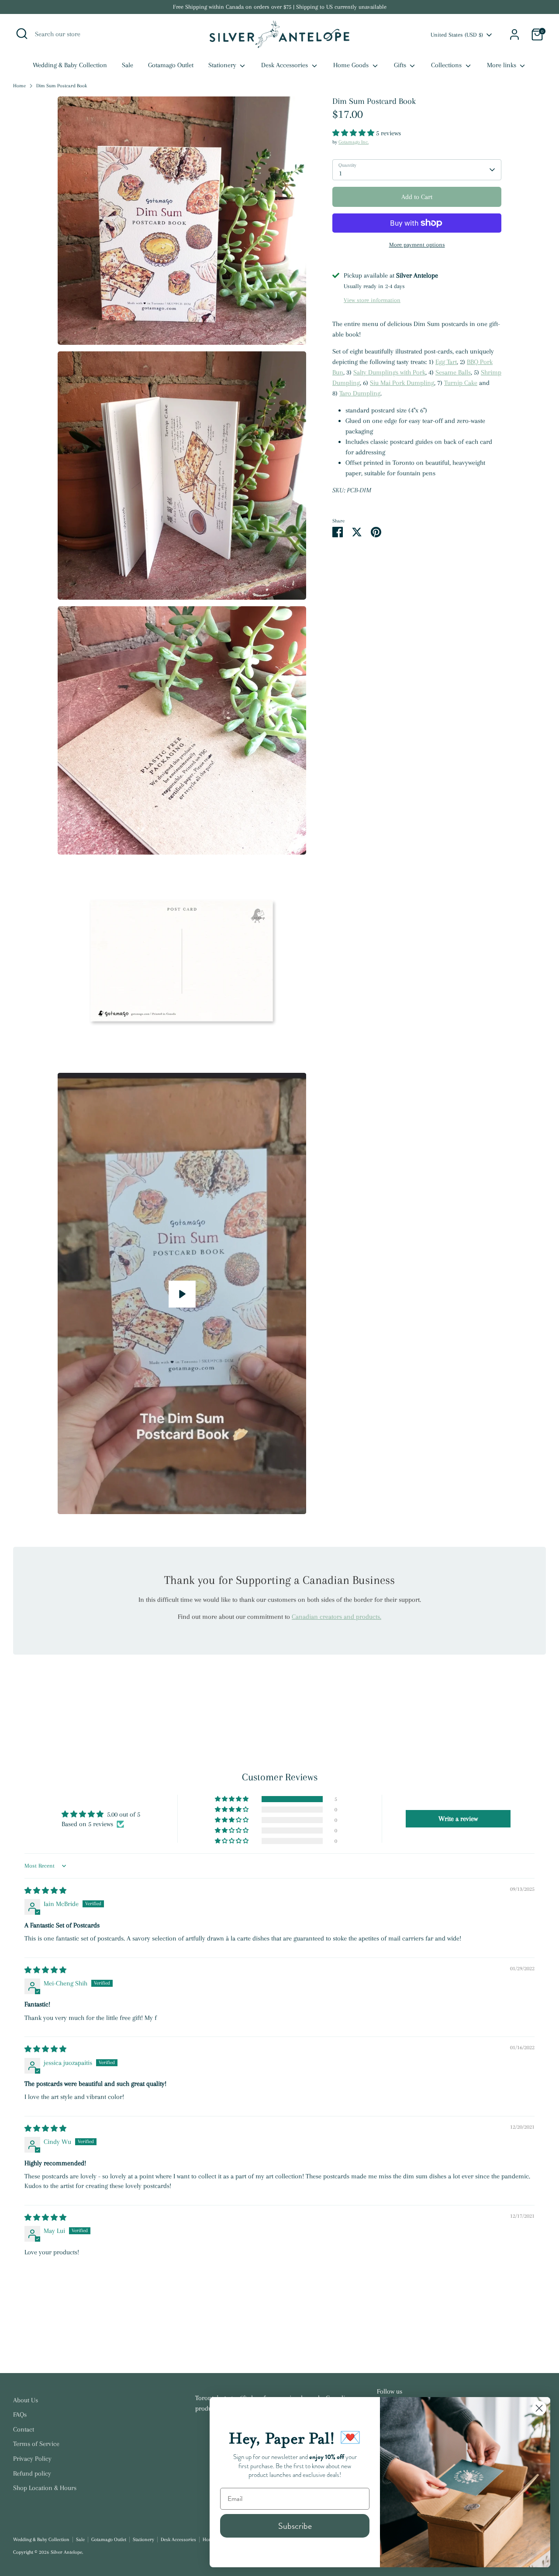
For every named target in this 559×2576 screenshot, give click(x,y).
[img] (45, 1891)
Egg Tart (446, 362)
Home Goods (352, 65)
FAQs (20, 2415)
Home (19, 86)
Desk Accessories (285, 65)
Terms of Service (36, 2444)
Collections (447, 65)
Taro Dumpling (360, 393)
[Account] (514, 34)
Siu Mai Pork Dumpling (402, 383)
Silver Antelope (66, 2552)
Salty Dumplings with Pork (389, 372)
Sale (128, 65)
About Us (26, 2400)
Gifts (401, 65)
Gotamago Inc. (354, 142)
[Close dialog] (539, 2408)
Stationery (223, 65)
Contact (24, 2429)
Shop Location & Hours (45, 2488)
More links (502, 65)
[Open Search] (22, 34)
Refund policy (32, 2473)
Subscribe (295, 2526)
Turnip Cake (461, 383)
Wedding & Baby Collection (70, 65)
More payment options (417, 245)
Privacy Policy (32, 2459)
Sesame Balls (453, 372)
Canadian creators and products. (336, 1617)
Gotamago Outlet (171, 65)
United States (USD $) (457, 35)
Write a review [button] (458, 1819)
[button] (354, 133)
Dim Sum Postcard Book (62, 86)
